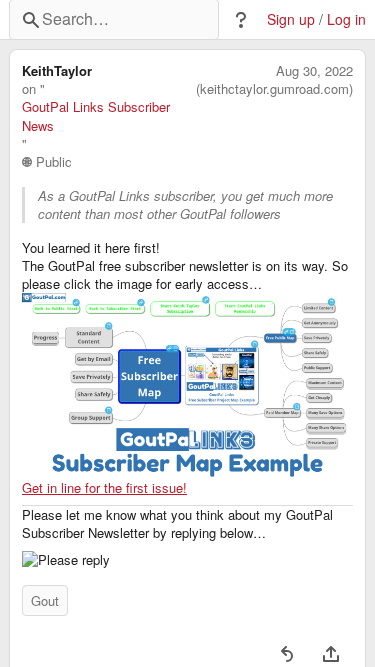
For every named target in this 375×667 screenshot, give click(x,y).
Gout (45, 600)
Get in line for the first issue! (104, 487)
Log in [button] (346, 19)
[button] (241, 20)
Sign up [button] (291, 19)
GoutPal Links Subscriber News (96, 116)
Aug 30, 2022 (314, 71)
